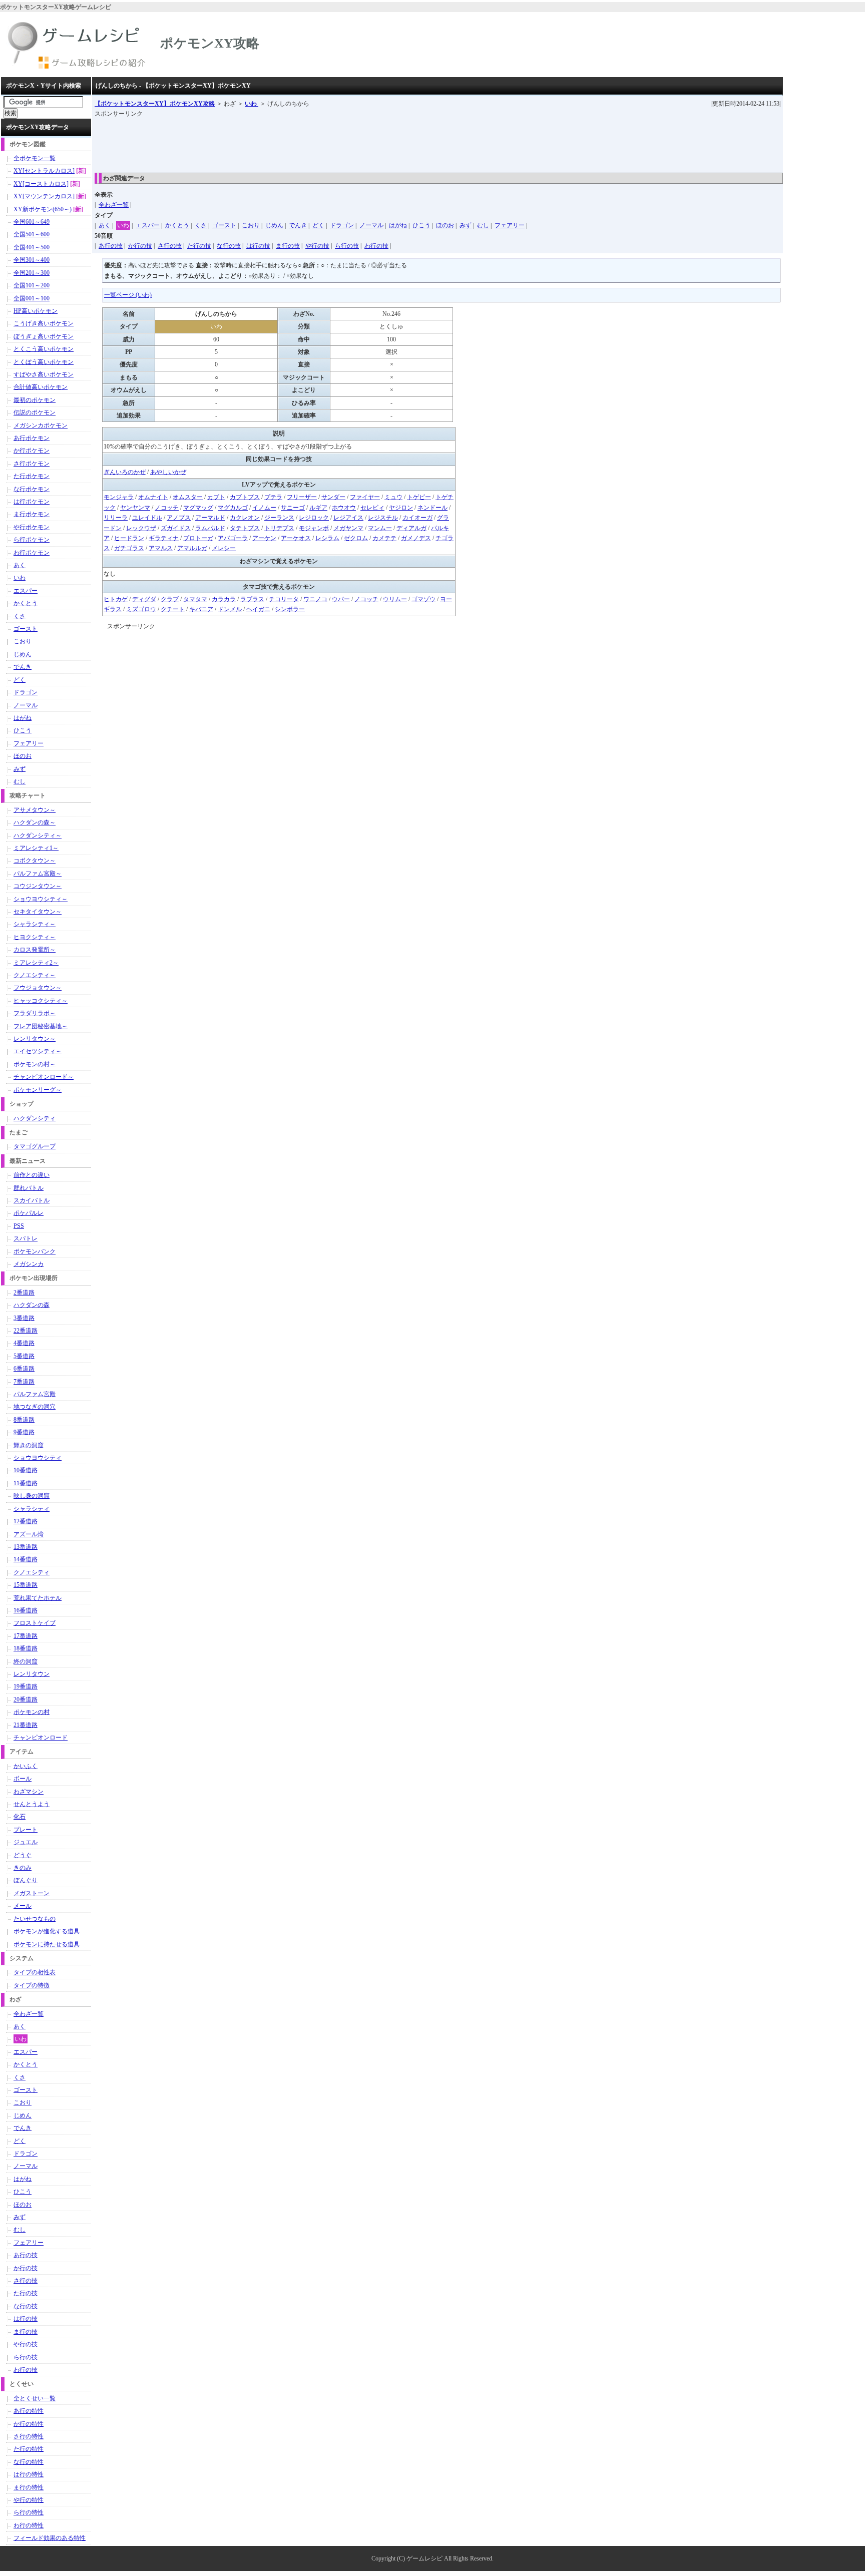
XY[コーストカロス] (41, 184)
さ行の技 (170, 246)
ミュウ (393, 497)
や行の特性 (29, 2500)
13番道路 (26, 1547)
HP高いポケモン (36, 311)
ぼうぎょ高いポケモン (44, 336)
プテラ (273, 497)
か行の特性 (29, 2424)
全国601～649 (32, 222)
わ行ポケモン (32, 553)
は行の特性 (29, 2474)
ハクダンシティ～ (38, 835)
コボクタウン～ (35, 861)
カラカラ (224, 599)
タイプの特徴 (32, 1985)
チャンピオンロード (41, 1738)
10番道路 (26, 1470)
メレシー (224, 548)
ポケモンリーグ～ (38, 1090)
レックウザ (141, 528)
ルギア (318, 508)
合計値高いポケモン (41, 387)
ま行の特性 (29, 2487)
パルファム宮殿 (35, 1394)
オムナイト (153, 497)
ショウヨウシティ (38, 1458)
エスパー (148, 225)
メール (23, 1906)
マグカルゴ (233, 508)
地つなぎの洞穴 (35, 1407)
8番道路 (24, 1420)
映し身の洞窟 (32, 1496)
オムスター (188, 497)
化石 (20, 1817)
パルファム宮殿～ (38, 874)
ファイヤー (365, 497)
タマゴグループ (35, 1146)
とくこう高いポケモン (44, 349)
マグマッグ (198, 508)
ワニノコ (315, 599)
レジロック (314, 518)
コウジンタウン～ (38, 886)
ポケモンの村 (32, 1712)
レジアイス (348, 518)
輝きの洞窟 (29, 1445)
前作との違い (32, 1175)
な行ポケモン (32, 489)
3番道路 (24, 1318)
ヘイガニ (258, 609)
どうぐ (23, 1855)
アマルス (161, 548)
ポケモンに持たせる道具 (47, 1944)
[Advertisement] (277, 142)
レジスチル (383, 518)
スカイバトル (32, 1200)
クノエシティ (32, 1572)
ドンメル (230, 609)
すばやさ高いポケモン (44, 374)
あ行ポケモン (32, 438)
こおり (251, 225)
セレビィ (372, 508)
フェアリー (510, 225)
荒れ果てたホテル (38, 1598)
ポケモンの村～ (35, 1064)
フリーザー (302, 497)
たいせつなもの (35, 1919)
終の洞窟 (26, 1661)
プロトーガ (198, 538)
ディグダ (144, 599)
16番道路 (26, 1610)
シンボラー (290, 609)
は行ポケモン (32, 502)
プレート (26, 1830)
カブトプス (245, 497)
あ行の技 (111, 246)
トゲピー (419, 497)
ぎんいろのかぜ (125, 472)
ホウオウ (344, 508)
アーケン (264, 538)
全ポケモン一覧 (35, 158)
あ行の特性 (29, 2411)
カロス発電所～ (35, 950)
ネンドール (432, 508)
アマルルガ (192, 548)
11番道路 (26, 1483)
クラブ (170, 599)
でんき (298, 225)
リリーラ (116, 518)
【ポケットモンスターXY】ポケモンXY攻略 (155, 104)
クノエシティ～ (35, 975)
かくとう (177, 225)
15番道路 (26, 1585)
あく (105, 225)
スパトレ (26, 1238)
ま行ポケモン (32, 514)
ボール (23, 1779)
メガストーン (32, 1893)
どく (318, 225)
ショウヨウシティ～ (41, 899)
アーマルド (210, 518)
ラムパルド (210, 528)
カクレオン (245, 518)
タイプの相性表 (35, 1972)
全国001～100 (32, 298)
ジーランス (279, 518)
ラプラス (252, 599)
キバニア (201, 609)
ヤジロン (401, 508)
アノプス (179, 518)
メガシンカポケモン (41, 425)
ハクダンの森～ (35, 822)
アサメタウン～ (35, 810)
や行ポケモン (32, 527)
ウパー (341, 599)
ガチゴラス (129, 548)
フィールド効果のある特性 (50, 2538)
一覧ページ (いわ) (128, 295)
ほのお (445, 225)
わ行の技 (376, 246)
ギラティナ (164, 538)
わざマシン (29, 1792)
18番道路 (26, 1648)
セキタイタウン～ (38, 912)
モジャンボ (314, 528)
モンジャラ (119, 497)
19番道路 (26, 1686)
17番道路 (26, 1636)
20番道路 (26, 1699)
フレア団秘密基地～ (41, 1026)
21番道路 (26, 1725)
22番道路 (26, 1331)
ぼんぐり (26, 1880)
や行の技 (317, 246)
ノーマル (371, 225)
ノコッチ (167, 508)
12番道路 (26, 1521)
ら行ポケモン (32, 540)
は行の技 (258, 246)
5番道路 (24, 1356)
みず (466, 225)
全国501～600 (32, 234)
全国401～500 (32, 247)
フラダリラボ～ (35, 1013)
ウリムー (395, 599)
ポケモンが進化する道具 (47, 1931)
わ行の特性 (29, 2525)
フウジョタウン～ (38, 988)
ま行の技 (288, 246)
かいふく (26, 1766)
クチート (173, 609)
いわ (252, 104)
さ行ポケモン (32, 464)
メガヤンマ (348, 528)
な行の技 (229, 246)
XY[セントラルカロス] (44, 171)
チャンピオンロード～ (44, 1077)
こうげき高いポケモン (44, 323)
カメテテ (384, 538)
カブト (216, 497)
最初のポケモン (35, 400)
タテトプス (245, 528)
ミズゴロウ (141, 609)
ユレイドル (147, 518)
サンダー (333, 497)
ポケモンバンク (35, 1251)
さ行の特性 (29, 2436)
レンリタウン (32, 1674)
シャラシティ (32, 1509)
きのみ (23, 1868)
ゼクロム (356, 538)
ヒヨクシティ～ (35, 937)
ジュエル (26, 1842)
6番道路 (24, 1369)
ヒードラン (129, 538)
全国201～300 (32, 273)
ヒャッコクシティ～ (41, 1001)
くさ (201, 225)
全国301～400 (32, 260)
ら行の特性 (29, 2512)
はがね (398, 225)
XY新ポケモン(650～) (43, 209)
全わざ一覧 (114, 205)
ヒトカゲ (116, 599)
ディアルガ (411, 528)
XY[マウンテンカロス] (44, 196)
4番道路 (24, 1343)
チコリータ (284, 599)
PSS (19, 1226)
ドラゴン (342, 225)
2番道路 (24, 1293)
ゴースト (224, 225)
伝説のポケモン (35, 412)
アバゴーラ (233, 538)
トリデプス (279, 528)
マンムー (380, 528)
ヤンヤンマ (135, 508)
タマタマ (195, 599)
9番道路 (24, 1432)
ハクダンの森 (32, 1305)
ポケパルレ (29, 1213)
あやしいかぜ (168, 472)
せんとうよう (32, 1804)
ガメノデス (416, 538)
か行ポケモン (32, 451)
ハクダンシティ (35, 1118)
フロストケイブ (35, 1623)
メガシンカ (29, 1264)
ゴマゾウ (423, 599)
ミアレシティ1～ (36, 848)
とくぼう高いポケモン (44, 362)
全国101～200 (32, 285)
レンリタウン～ (35, 1039)
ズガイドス (176, 528)
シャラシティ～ (35, 924)
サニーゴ (293, 508)
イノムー (264, 508)
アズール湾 (29, 1534)
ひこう (421, 225)
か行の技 (140, 246)
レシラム (327, 538)
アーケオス (296, 538)
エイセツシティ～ (38, 1051)
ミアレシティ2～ (36, 963)
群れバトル (29, 1188)
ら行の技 (347, 246)
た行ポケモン (32, 476)
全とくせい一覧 (35, 2398)
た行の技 (199, 246)
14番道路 (26, 1559)
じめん (274, 225)
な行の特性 (29, 2462)
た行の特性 (29, 2449)
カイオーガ (417, 518)
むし (483, 225)
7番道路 (24, 1382)
